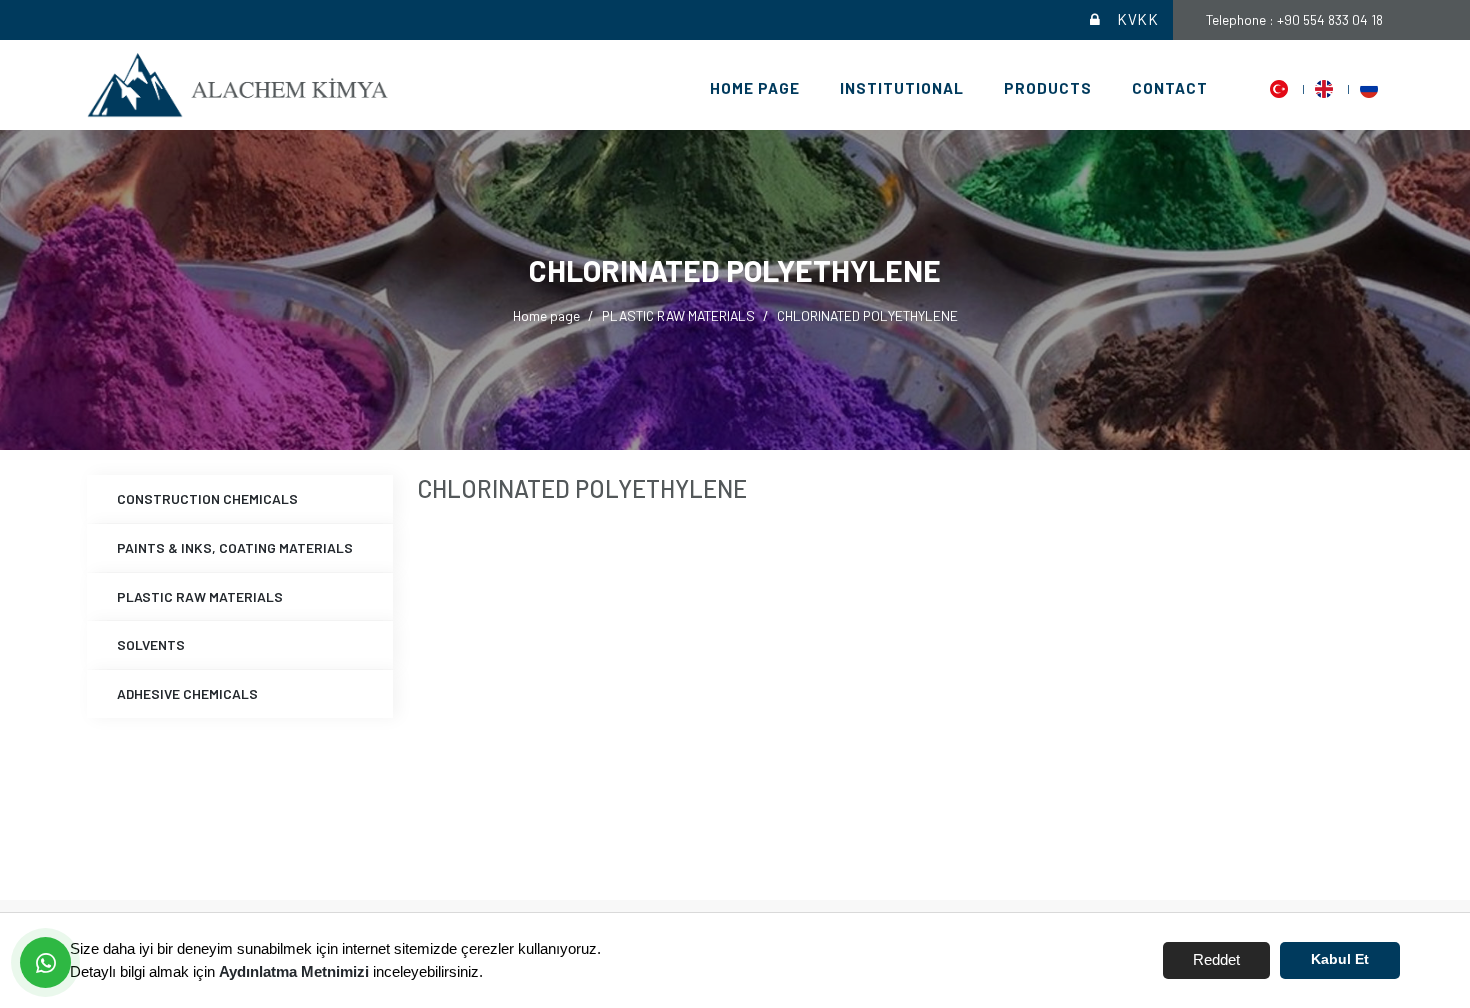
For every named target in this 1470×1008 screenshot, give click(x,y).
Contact (1170, 88)
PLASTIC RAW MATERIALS (678, 315)
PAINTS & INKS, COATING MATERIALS (235, 547)
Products (1048, 88)
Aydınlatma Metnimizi (294, 971)
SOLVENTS (151, 644)
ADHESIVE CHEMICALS (187, 693)
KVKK (1137, 19)
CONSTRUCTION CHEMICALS (207, 498)
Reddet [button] (1216, 959)
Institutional (902, 88)
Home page (755, 88)
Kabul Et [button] (1340, 959)
